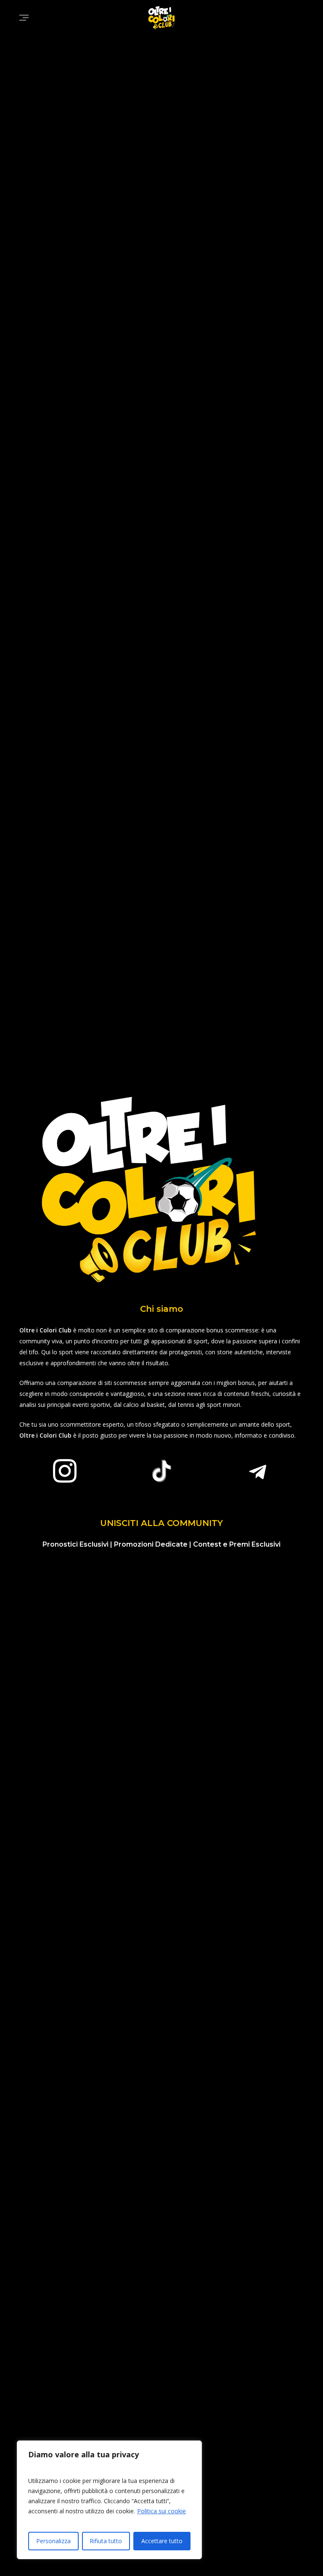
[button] (24, 18)
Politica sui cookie (161, 2511)
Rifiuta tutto (106, 2541)
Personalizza (53, 2541)
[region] (109, 2500)
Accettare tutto (162, 2541)
